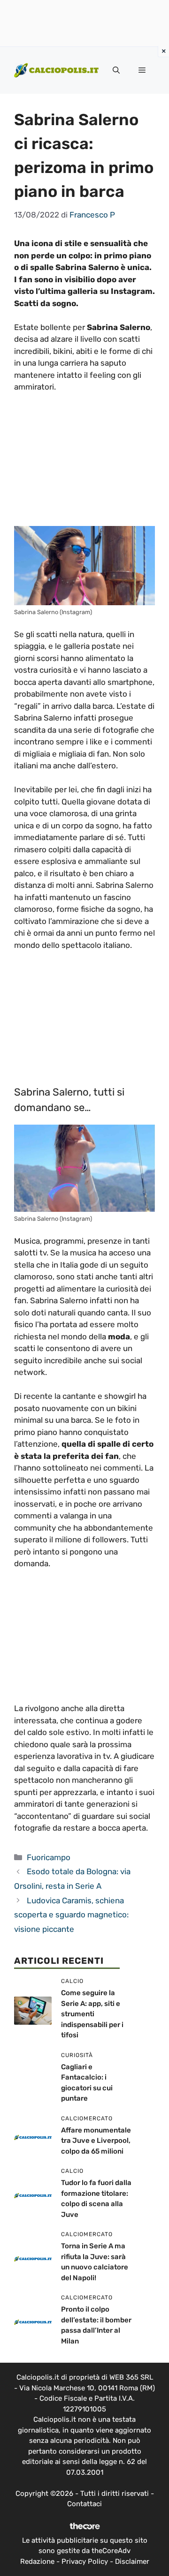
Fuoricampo (49, 1857)
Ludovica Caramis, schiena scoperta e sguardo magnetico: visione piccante (71, 1915)
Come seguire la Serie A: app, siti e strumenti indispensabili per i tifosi (92, 2014)
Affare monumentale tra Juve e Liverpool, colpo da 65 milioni (96, 2141)
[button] (116, 70)
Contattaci (84, 2504)
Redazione (37, 2561)
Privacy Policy (85, 2561)
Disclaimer (132, 2561)
